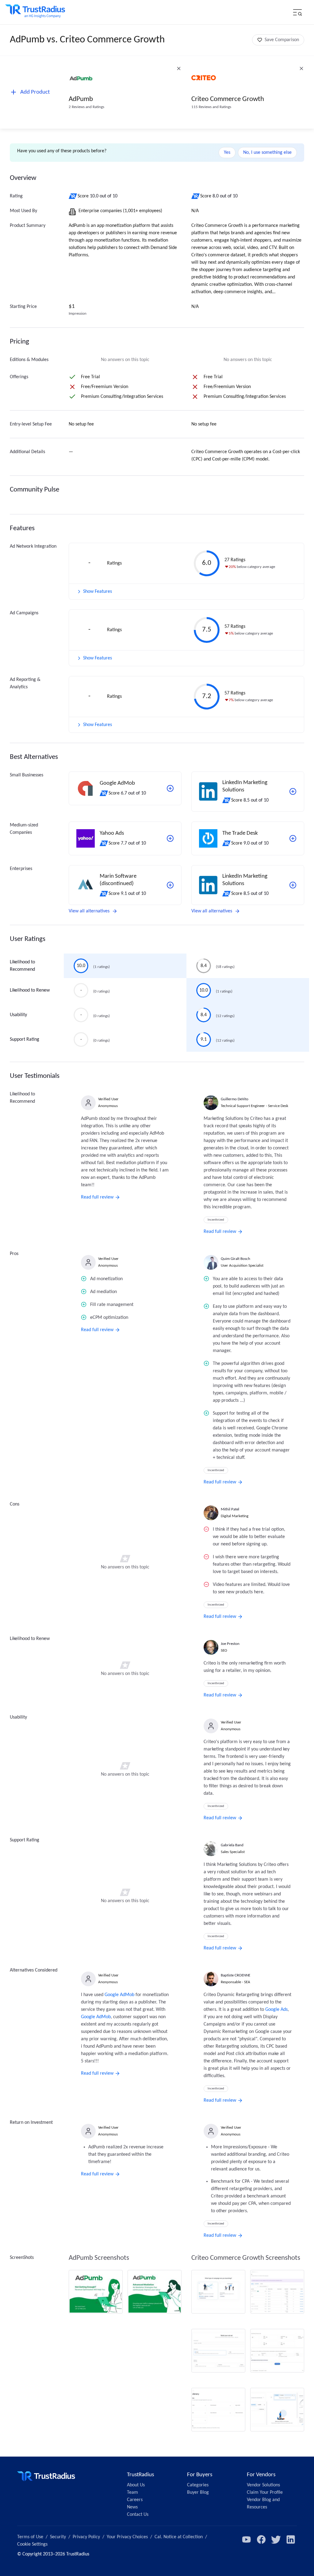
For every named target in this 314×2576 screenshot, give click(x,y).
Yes (227, 153)
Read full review (97, 1197)
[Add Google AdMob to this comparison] (170, 788)
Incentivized (216, 1220)
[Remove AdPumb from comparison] (179, 68)
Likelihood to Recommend (22, 966)
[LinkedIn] (291, 2539)
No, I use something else (267, 153)
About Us (136, 2485)
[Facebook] (261, 2539)
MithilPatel (230, 1509)
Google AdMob (119, 1995)
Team (132, 2492)
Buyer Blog (198, 2492)
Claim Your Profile (265, 2492)
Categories (198, 2485)
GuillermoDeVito (235, 1099)
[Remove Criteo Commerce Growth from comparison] (301, 68)
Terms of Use (30, 2537)
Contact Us (138, 2515)
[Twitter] (276, 2539)
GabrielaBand (232, 1845)
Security (58, 2537)
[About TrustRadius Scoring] (73, 196)
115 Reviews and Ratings (211, 107)
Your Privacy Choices (127, 2537)
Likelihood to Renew (30, 990)
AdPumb (81, 99)
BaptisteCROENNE (235, 1975)
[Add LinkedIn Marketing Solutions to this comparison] (293, 791)
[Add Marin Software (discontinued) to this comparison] (170, 885)
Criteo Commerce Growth (228, 99)
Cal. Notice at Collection (179, 2537)
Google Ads (276, 2010)
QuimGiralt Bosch (235, 1259)
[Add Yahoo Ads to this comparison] (170, 838)
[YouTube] (247, 2539)
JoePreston (230, 1644)
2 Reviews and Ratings (86, 107)
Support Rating (25, 1039)
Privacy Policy (86, 2537)
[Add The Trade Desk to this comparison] (293, 838)
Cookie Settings (32, 2544)
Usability (18, 1015)
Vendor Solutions (263, 2485)
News (132, 2507)
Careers (135, 2500)
